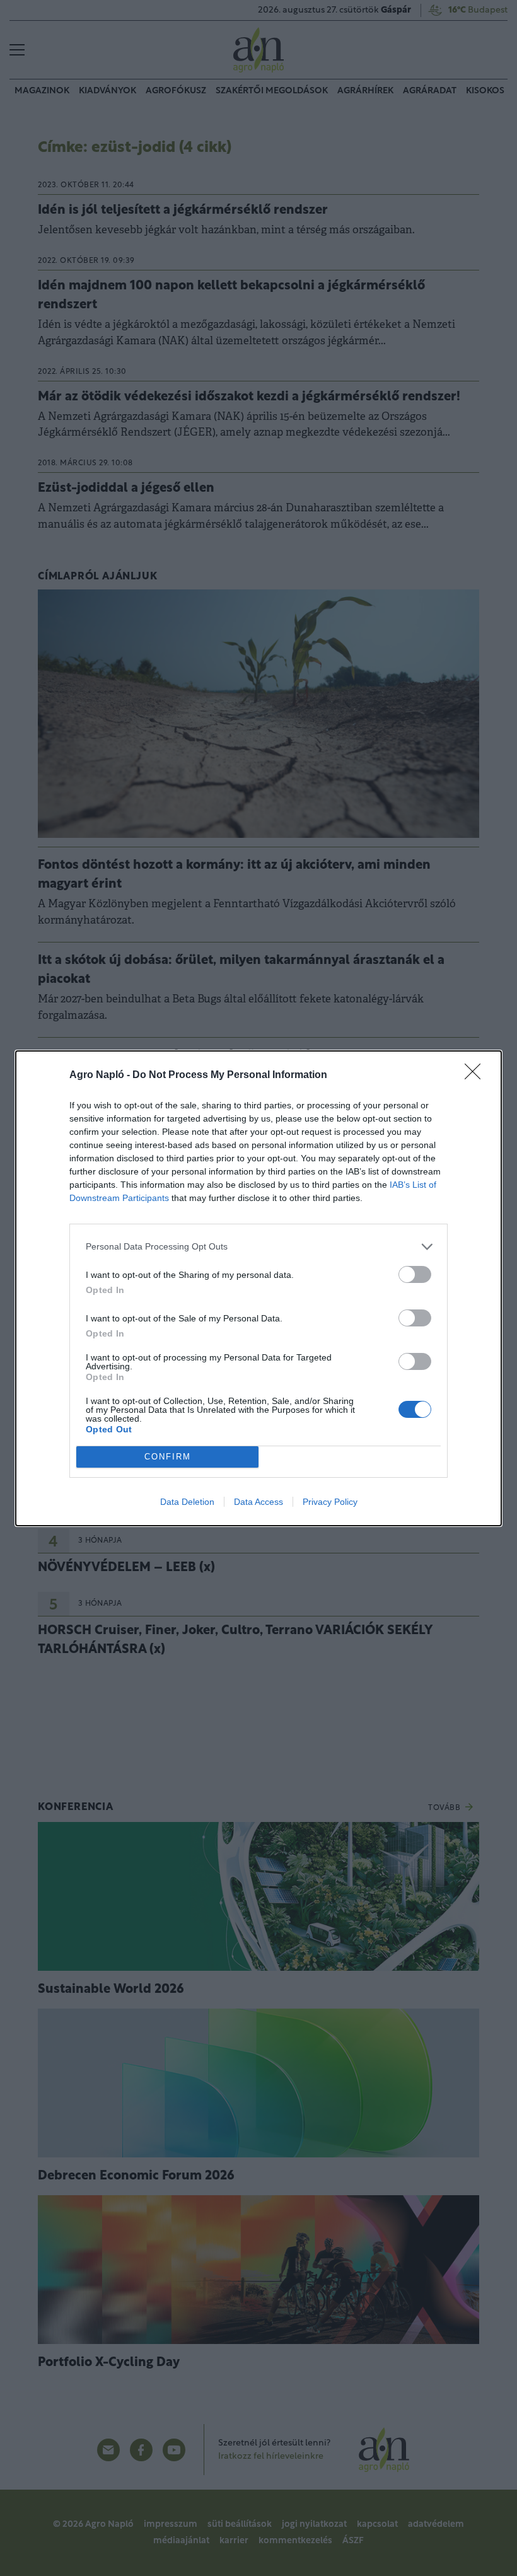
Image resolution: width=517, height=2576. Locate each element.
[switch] (415, 1274)
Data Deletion (187, 1502)
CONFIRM (168, 1457)
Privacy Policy (330, 1502)
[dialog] (258, 1288)
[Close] (477, 1076)
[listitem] (258, 1247)
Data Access (258, 1502)
